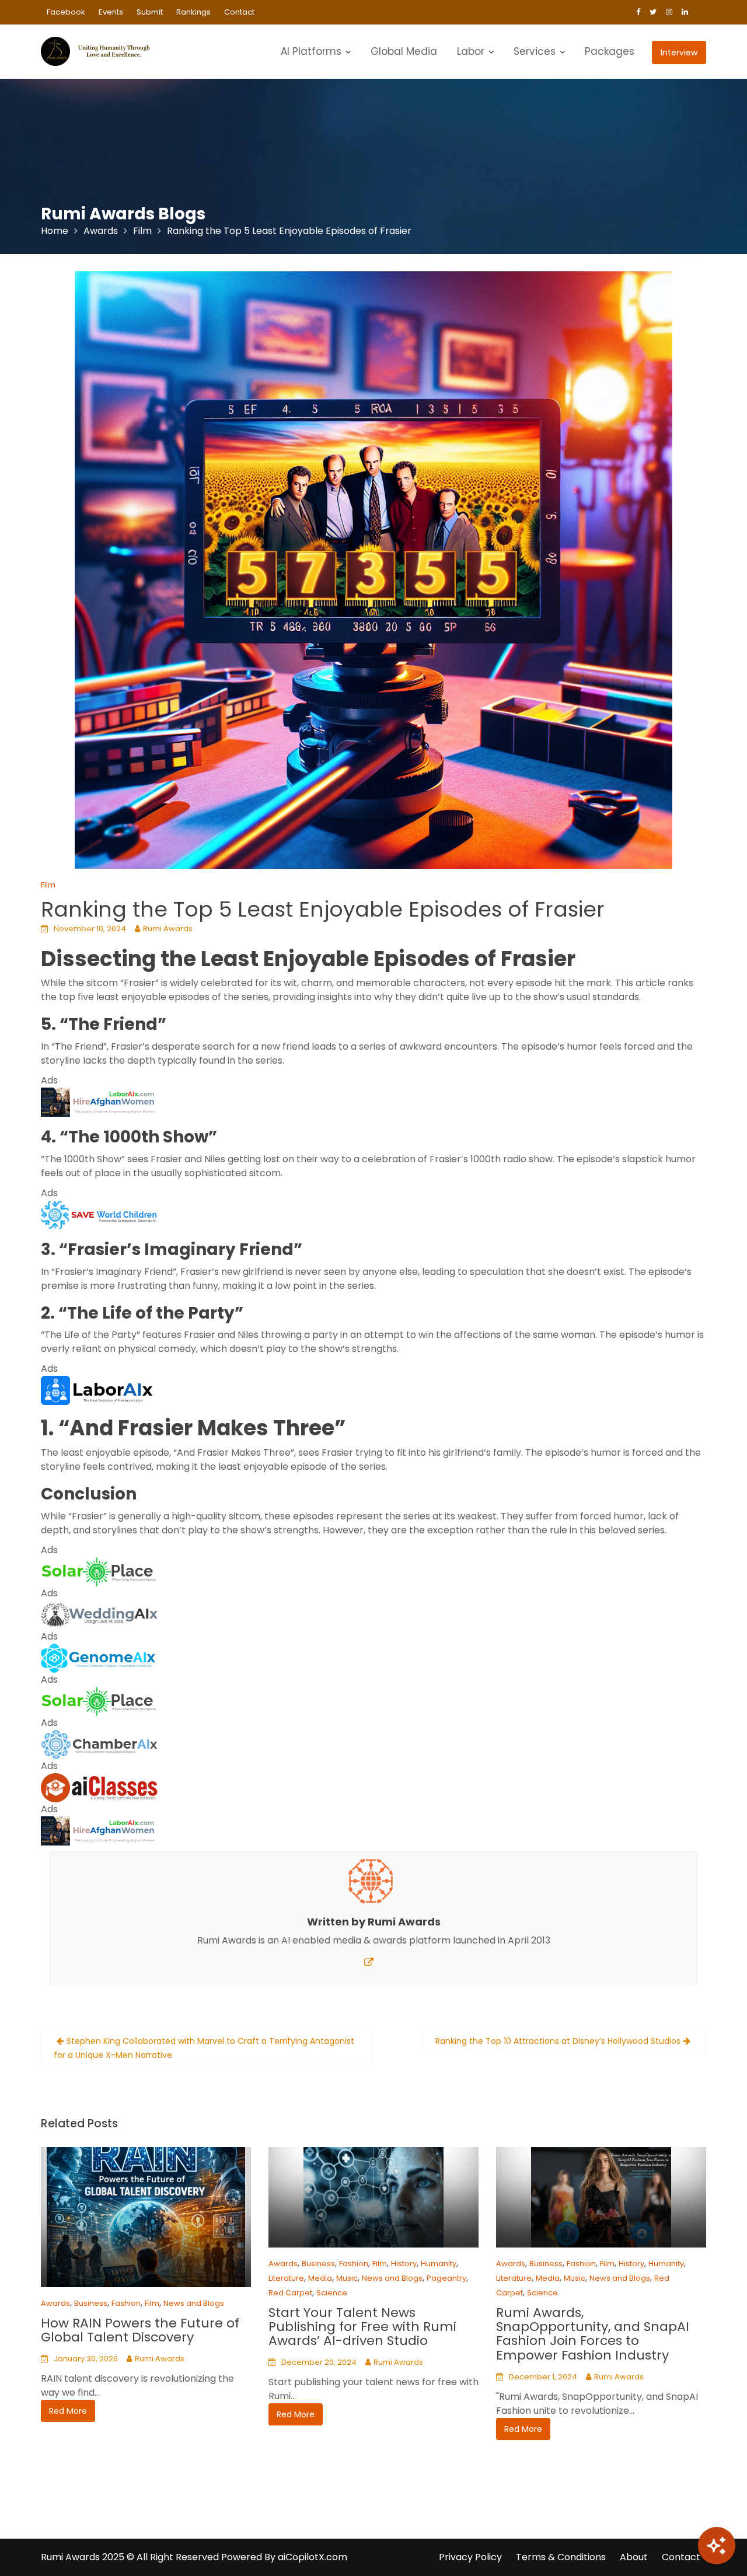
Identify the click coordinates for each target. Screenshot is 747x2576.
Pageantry (446, 2278)
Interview (679, 53)
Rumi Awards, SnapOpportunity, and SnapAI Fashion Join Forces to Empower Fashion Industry (593, 2334)
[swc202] (99, 1214)
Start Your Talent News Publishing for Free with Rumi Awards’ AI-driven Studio (362, 2327)
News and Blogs (194, 2303)
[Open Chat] (717, 2546)
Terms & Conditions (561, 2557)
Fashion (126, 2303)
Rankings (193, 12)
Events (111, 12)
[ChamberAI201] (99, 1744)
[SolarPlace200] (99, 1571)
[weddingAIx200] (99, 1614)
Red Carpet (290, 2293)
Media (320, 2278)
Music (347, 2278)
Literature (286, 2278)
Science (332, 2293)
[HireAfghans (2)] (99, 1101)
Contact (239, 12)
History (404, 2264)
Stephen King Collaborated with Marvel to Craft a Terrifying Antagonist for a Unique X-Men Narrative (204, 2048)
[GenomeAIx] (99, 1657)
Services (535, 51)
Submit (150, 12)
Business (91, 2303)
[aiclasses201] (99, 1787)
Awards (55, 2303)
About (634, 2557)
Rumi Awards (168, 929)
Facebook (66, 12)
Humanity (439, 2264)
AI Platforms (311, 51)
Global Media (404, 51)
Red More (68, 2411)
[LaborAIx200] (99, 1390)
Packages (610, 51)
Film (48, 885)
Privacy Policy (470, 2557)
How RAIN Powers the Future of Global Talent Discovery (140, 2330)
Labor (471, 51)
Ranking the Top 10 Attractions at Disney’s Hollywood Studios (558, 2041)
